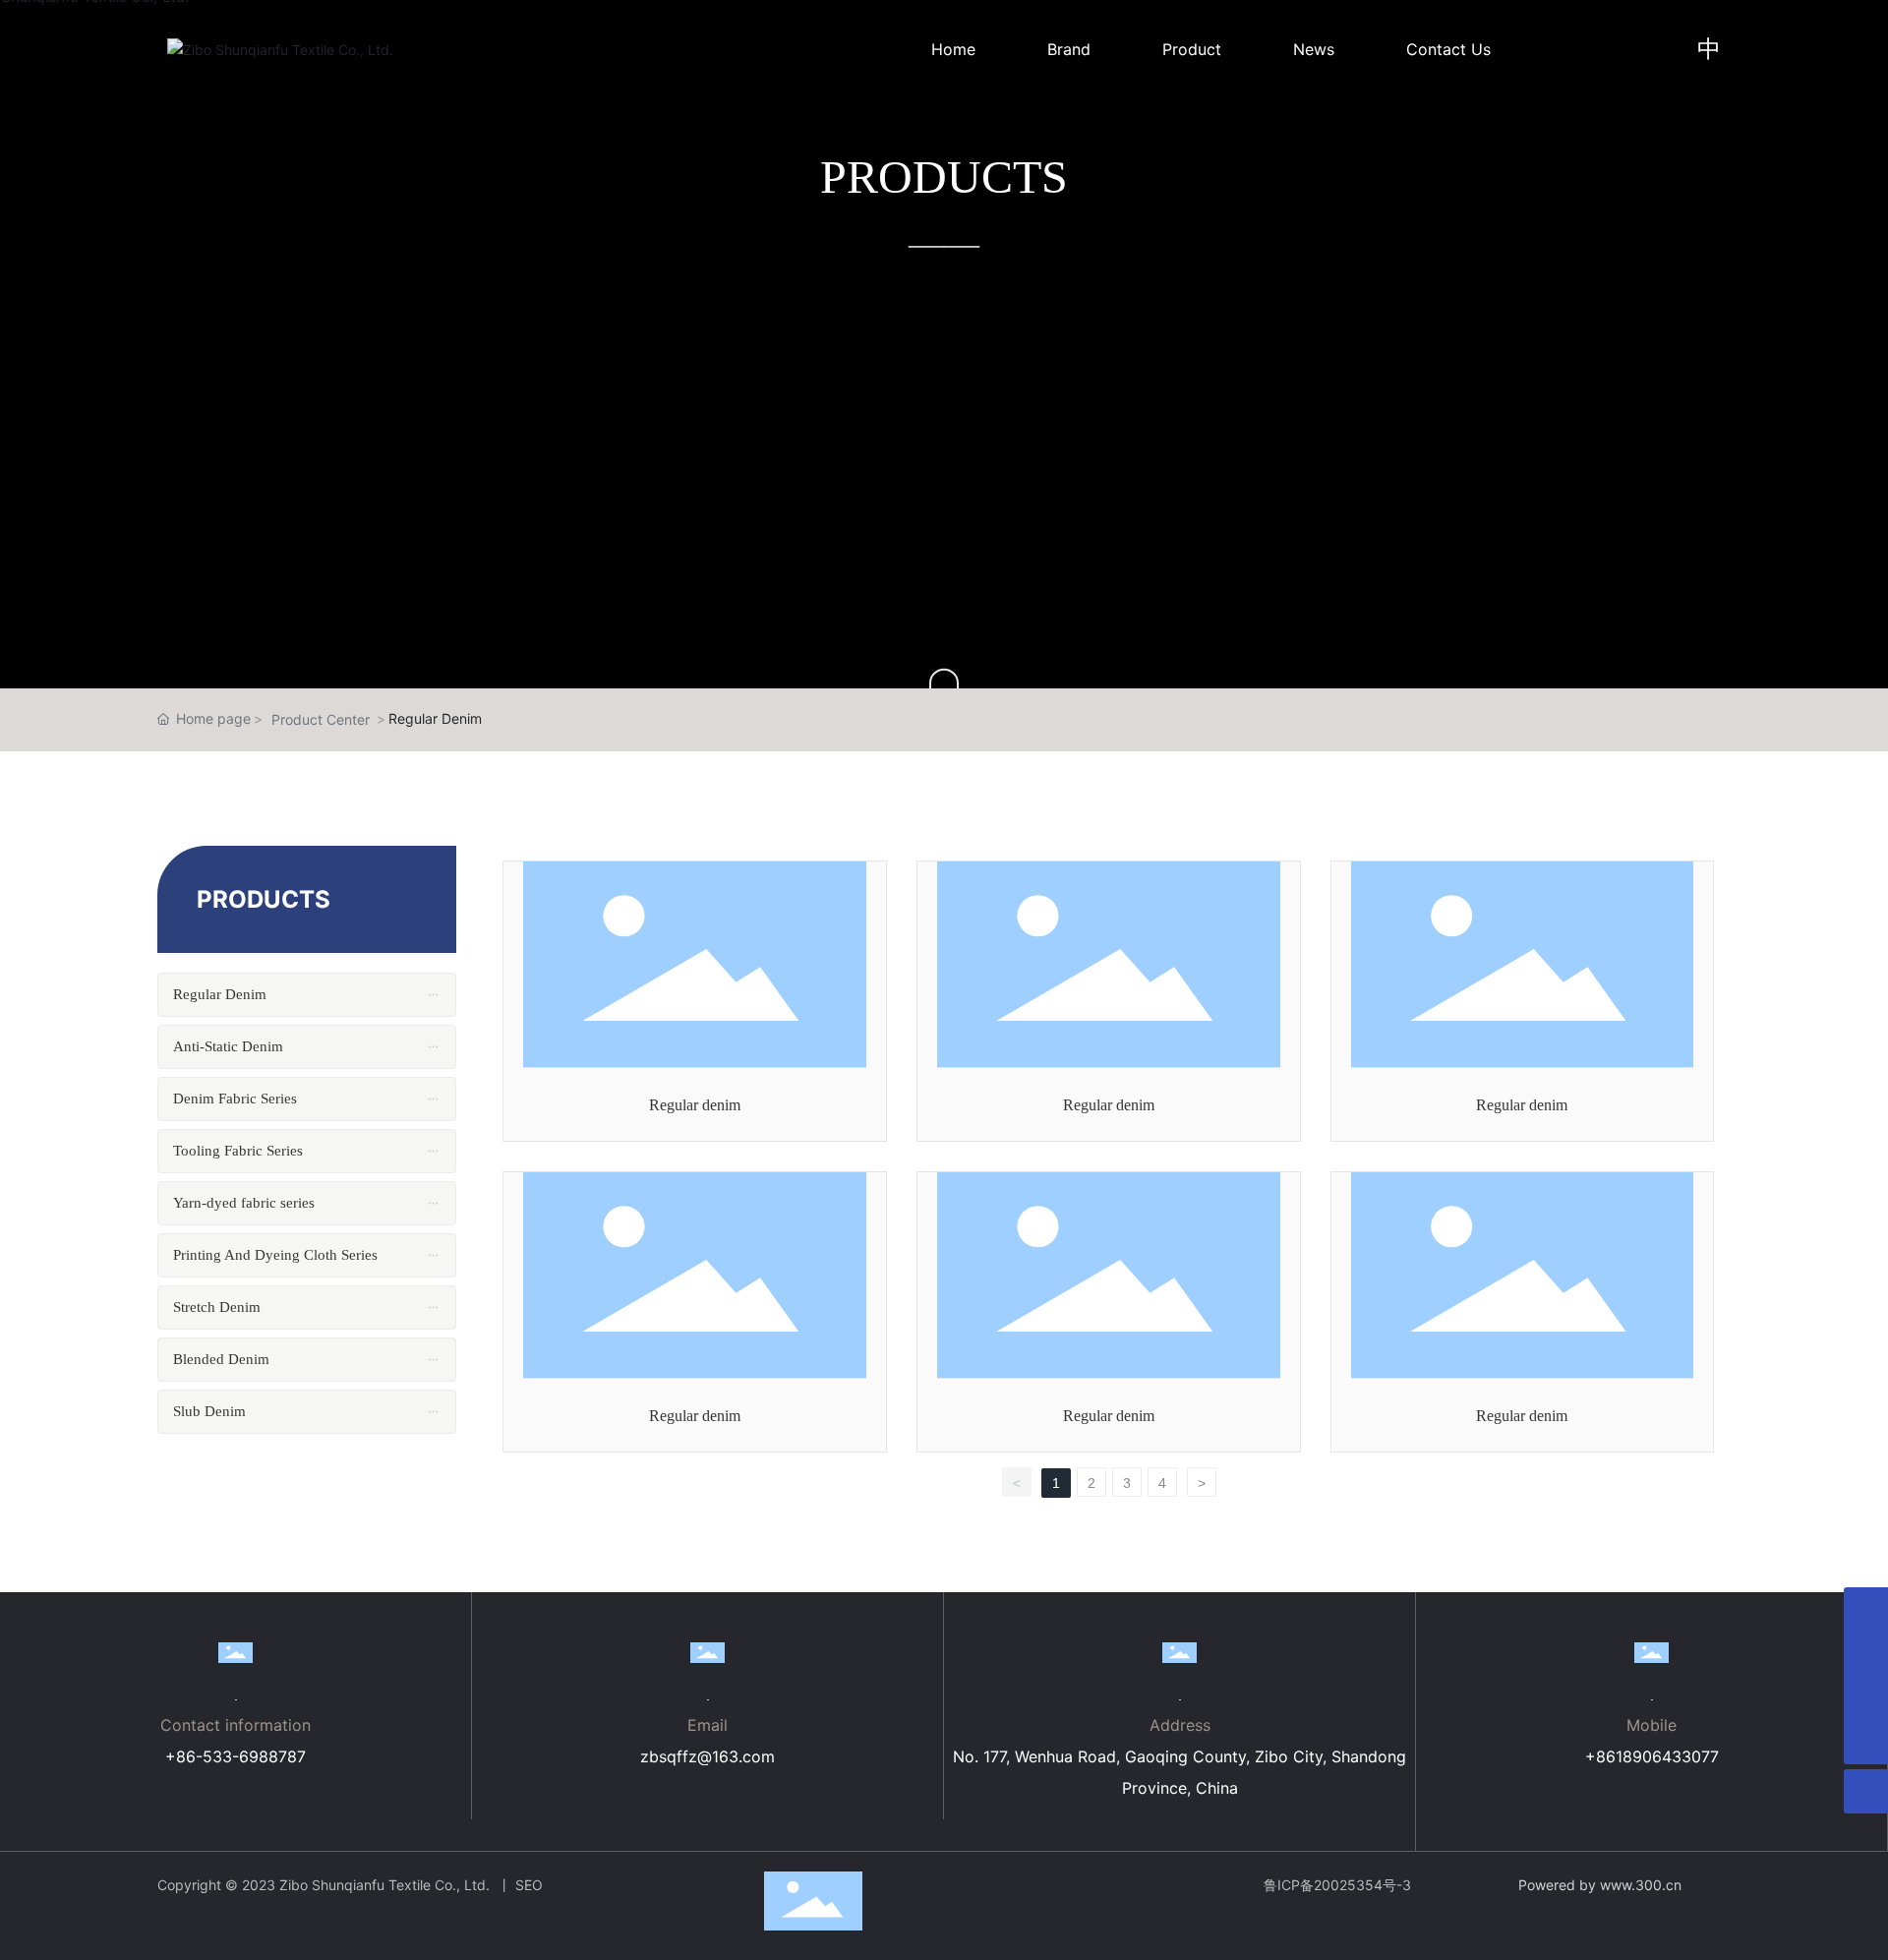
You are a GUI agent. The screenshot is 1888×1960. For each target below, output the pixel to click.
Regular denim (695, 1105)
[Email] (1866, 1654)
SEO (529, 1885)
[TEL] (1866, 1698)
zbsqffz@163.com (708, 1756)
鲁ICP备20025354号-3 (1337, 1885)
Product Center (321, 719)
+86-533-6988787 (236, 1756)
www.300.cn (1641, 1885)
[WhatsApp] (1866, 1609)
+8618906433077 (1652, 1756)
